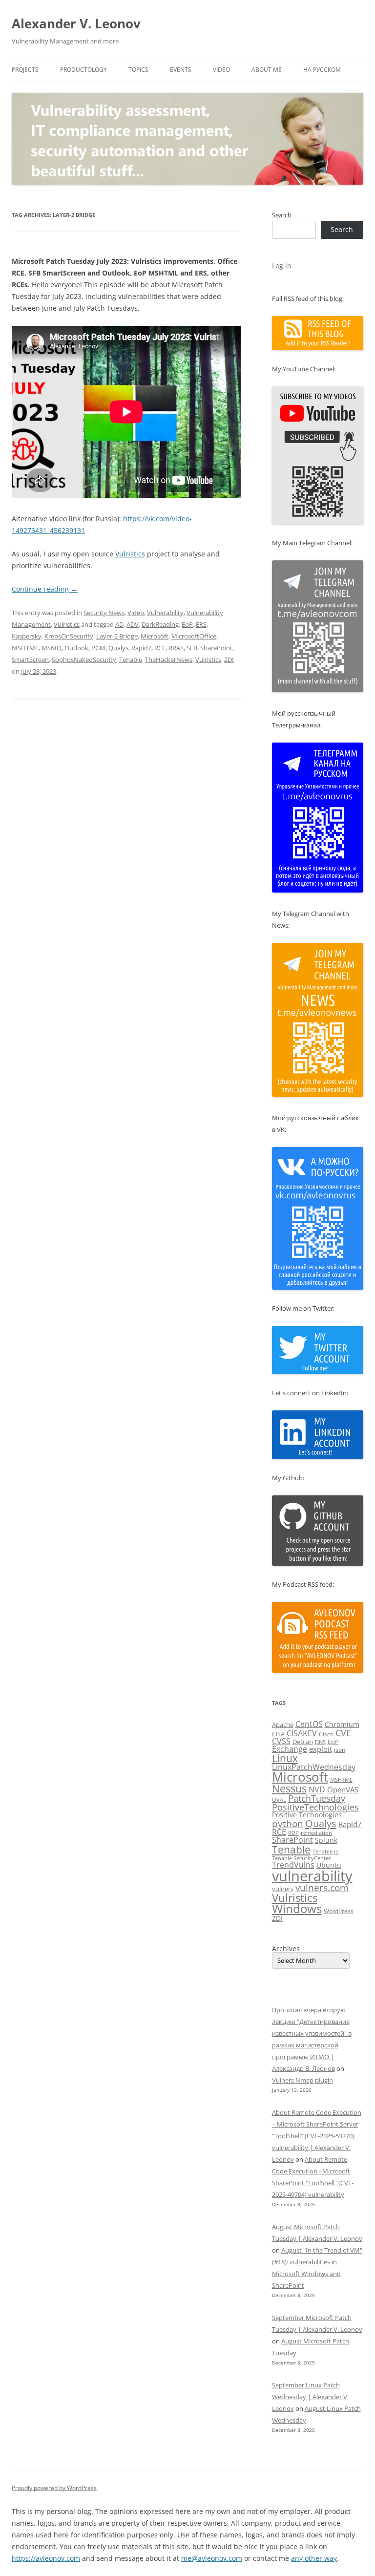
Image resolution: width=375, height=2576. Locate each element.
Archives (286, 1949)
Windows (297, 1909)
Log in (282, 266)
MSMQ (52, 648)
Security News (104, 613)
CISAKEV (302, 1733)
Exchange (290, 1749)
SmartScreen (30, 660)
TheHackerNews (169, 660)
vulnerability (312, 1876)
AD (119, 624)
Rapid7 (141, 648)
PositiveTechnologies (315, 1807)
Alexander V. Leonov (76, 23)
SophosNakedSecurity (84, 660)
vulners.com (322, 1887)
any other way (314, 2558)
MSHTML (25, 648)
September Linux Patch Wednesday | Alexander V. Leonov (310, 2397)
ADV (133, 624)
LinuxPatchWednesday (314, 1767)
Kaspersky (27, 636)
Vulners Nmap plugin (302, 2080)
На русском (322, 70)
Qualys (118, 648)
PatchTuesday (317, 1798)
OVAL (279, 1799)
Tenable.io (326, 1851)
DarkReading (160, 624)
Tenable (131, 660)
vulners (283, 1889)
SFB (192, 648)
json (340, 1750)
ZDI (229, 660)
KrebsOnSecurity (69, 636)
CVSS (281, 1741)
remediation (316, 1833)
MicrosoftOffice (194, 636)
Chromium (342, 1724)
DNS (320, 1742)
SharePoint (216, 648)
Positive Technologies (307, 1815)
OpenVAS (343, 1789)
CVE (343, 1733)
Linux (285, 1758)
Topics (138, 70)
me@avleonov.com (212, 2558)
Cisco (326, 1734)
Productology (83, 70)
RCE (160, 648)
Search (282, 215)
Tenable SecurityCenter (302, 1858)
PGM (98, 648)
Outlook (76, 648)
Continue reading (45, 589)
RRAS (176, 648)
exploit (321, 1749)
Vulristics (130, 554)
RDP (293, 1833)
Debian (303, 1742)
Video (221, 70)
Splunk (326, 1840)
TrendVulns (293, 1865)
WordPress (339, 1911)
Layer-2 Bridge (117, 636)
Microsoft (155, 636)
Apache (283, 1724)
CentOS (309, 1724)
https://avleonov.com (46, 2558)
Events (181, 70)
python (288, 1824)
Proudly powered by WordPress (54, 2488)
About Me (267, 70)
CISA (278, 1734)
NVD (317, 1789)
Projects (25, 70)
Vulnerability (165, 613)
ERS (201, 624)
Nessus (289, 1788)
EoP (187, 624)
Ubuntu (329, 1865)
